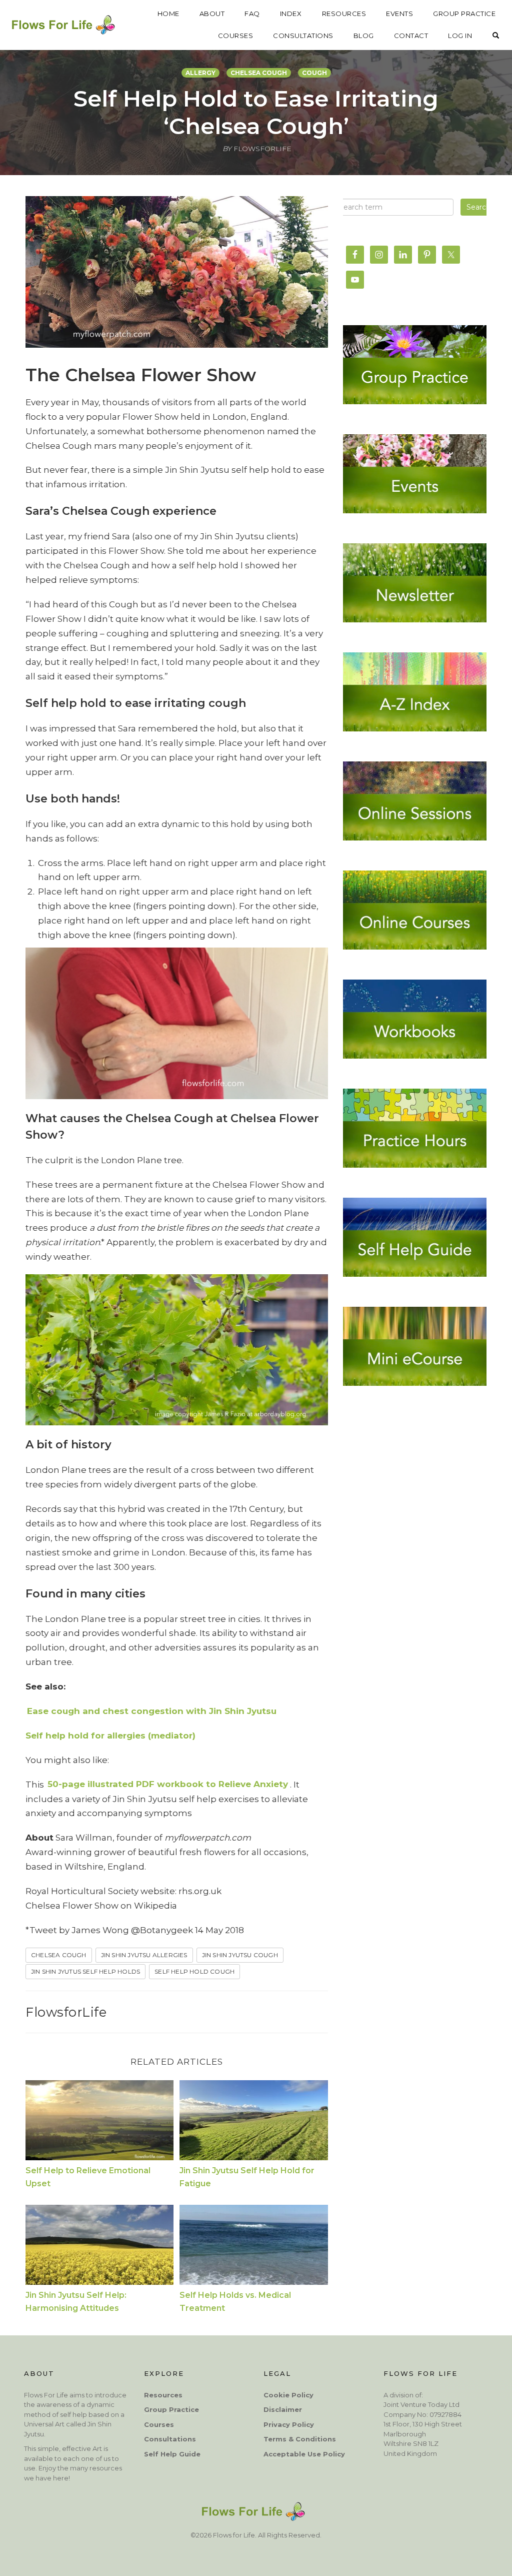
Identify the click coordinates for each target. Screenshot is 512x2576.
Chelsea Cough (259, 73)
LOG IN (460, 36)
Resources (163, 2395)
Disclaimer (283, 2409)
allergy (200, 73)
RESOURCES (344, 14)
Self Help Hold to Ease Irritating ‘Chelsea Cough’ (256, 112)
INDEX (291, 14)
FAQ (252, 14)
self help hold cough (194, 1971)
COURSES (236, 36)
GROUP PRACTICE (464, 14)
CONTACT (411, 36)
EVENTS (399, 14)
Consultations (170, 2439)
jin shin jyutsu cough (240, 1955)
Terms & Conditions (300, 2439)
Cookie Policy (288, 2395)
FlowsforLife (66, 2012)
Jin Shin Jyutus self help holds (85, 1971)
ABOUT (212, 14)
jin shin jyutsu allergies (144, 1955)
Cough (314, 73)
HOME (168, 14)
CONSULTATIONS (303, 36)
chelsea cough (59, 1955)
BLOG (364, 36)
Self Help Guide (172, 2454)
